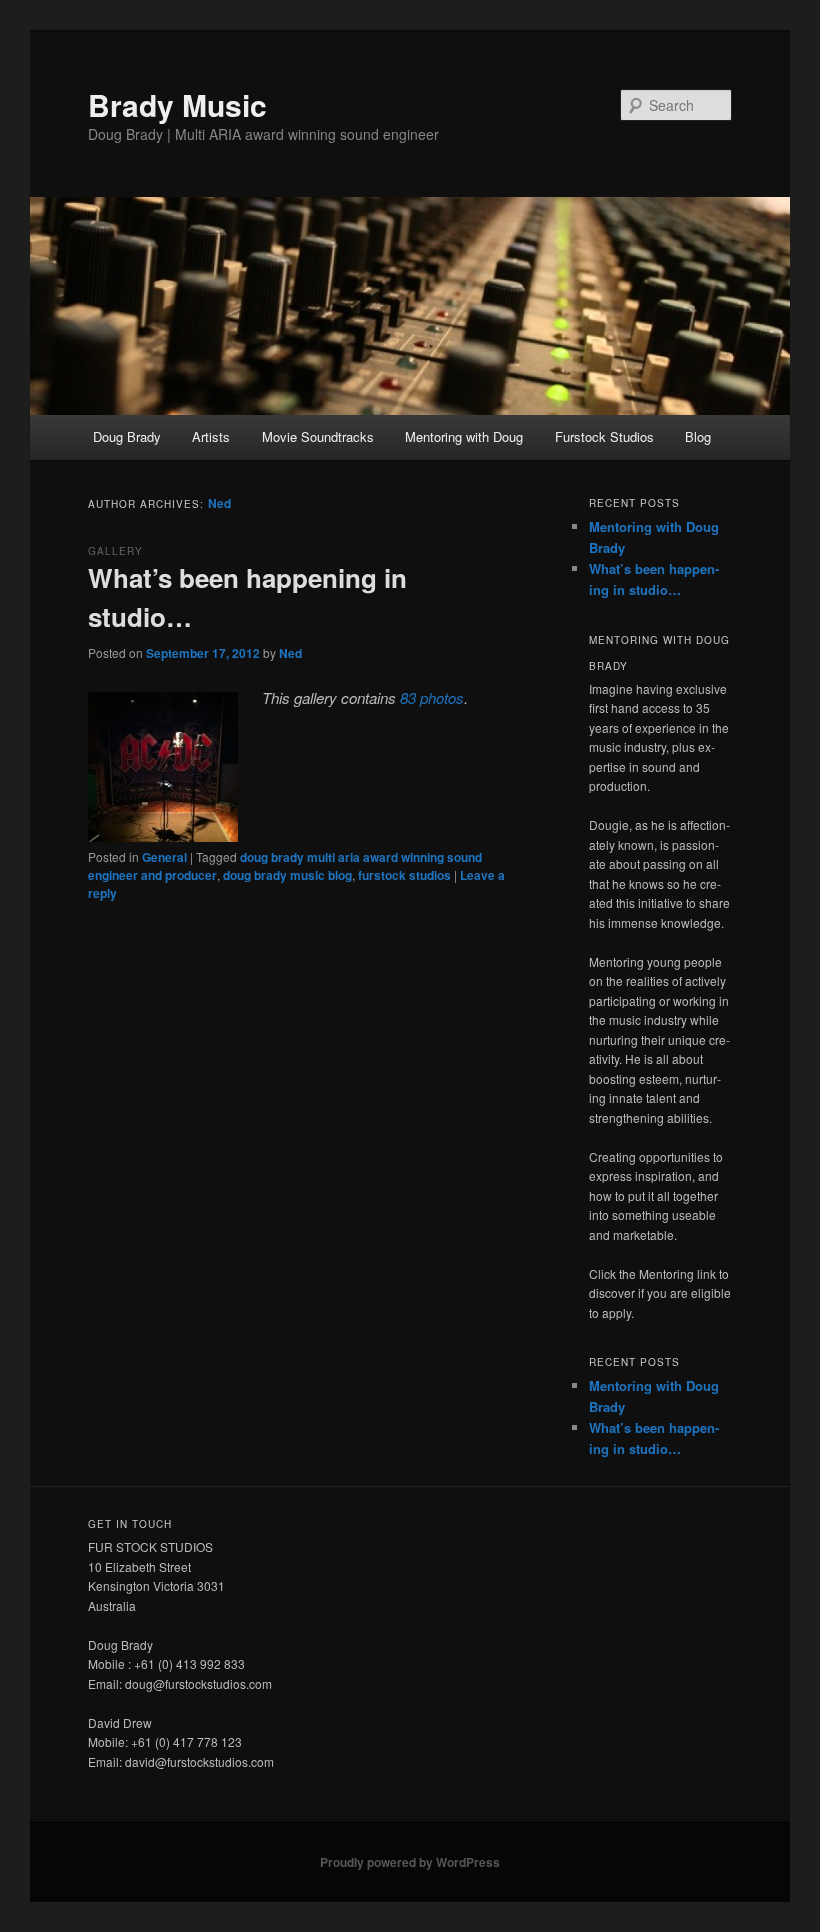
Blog (698, 436)
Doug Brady (127, 436)
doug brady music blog (287, 875)
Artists (211, 436)
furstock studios (404, 875)
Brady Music (177, 104)
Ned (219, 503)
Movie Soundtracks (318, 436)
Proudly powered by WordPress (410, 1862)
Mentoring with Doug (464, 436)
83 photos (432, 697)
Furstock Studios (604, 436)
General (164, 857)
